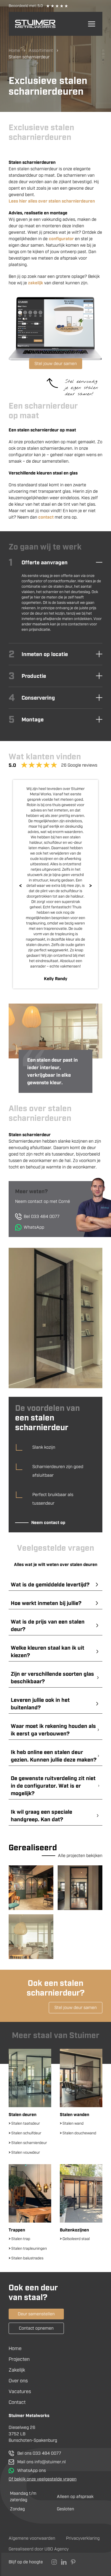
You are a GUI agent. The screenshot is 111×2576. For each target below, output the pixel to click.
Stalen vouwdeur (24, 2152)
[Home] (35, 24)
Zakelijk (17, 2370)
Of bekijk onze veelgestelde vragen (43, 2479)
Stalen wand (72, 2123)
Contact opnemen (36, 2328)
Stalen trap (19, 2239)
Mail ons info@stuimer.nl (41, 2462)
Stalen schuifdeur (25, 2133)
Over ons (18, 2381)
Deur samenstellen (36, 2314)
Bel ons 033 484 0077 (39, 2453)
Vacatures (20, 2391)
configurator (61, 239)
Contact (17, 2402)
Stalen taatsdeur (24, 2123)
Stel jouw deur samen (56, 364)
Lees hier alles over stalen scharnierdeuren (52, 201)
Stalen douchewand (78, 2133)
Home (14, 50)
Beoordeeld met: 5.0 (26, 6)
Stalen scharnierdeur (28, 2143)
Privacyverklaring (83, 2538)
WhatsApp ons (32, 2470)
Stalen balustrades (26, 2258)
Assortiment (41, 50)
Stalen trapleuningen (28, 2249)
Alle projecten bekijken (80, 1856)
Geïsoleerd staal (75, 2239)
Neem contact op (48, 1523)
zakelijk (36, 283)
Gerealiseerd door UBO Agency (39, 2549)
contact (46, 517)
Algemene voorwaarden (32, 2538)
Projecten (19, 2359)
